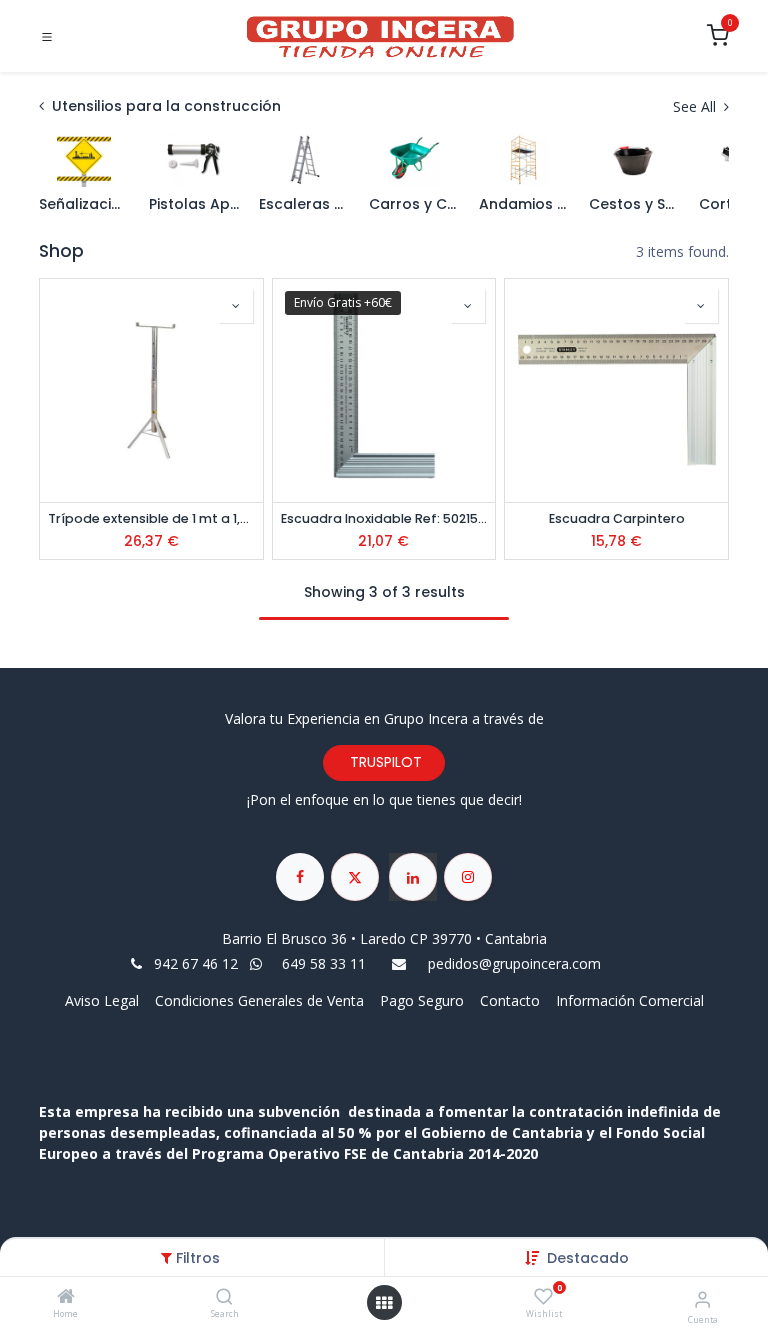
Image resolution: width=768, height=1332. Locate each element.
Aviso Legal (104, 1000)
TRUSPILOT (384, 762)
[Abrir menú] (384, 1303)
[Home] (66, 1297)
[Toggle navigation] (47, 37)
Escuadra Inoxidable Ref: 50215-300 (384, 518)
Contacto (510, 1000)
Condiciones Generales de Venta (259, 1000)
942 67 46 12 (196, 963)
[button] (588, 1258)
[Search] (224, 1297)
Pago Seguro (422, 1000)
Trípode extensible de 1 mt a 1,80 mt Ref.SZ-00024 (151, 518)
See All (696, 106)
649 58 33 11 (326, 963)
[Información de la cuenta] (702, 1298)
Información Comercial (630, 1000)
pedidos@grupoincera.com (514, 963)
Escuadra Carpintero (617, 518)
